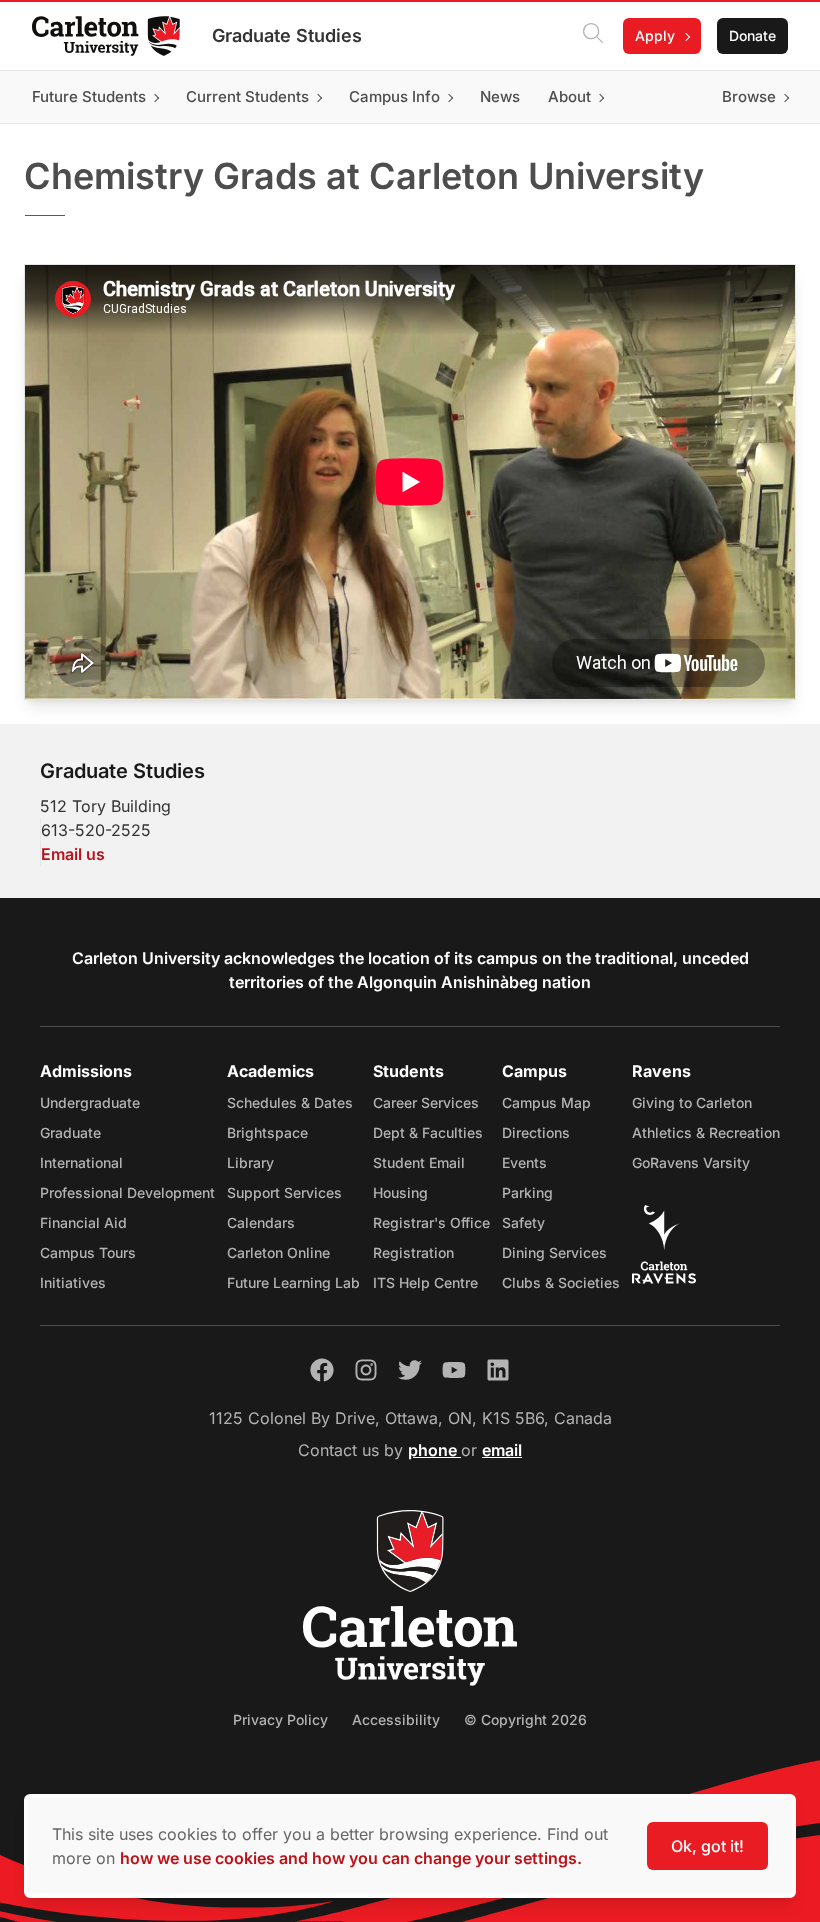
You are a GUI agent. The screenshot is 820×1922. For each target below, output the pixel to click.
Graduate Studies (287, 35)
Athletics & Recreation (706, 1132)
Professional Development (127, 1192)
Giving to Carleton (692, 1102)
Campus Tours (88, 1252)
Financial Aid (83, 1222)
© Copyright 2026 (525, 1719)
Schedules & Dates (290, 1102)
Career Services (426, 1102)
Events (524, 1162)
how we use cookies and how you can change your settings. (351, 1858)
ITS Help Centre (425, 1282)
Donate (752, 35)
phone (434, 1450)
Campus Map (546, 1102)
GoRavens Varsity (691, 1162)
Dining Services (554, 1252)
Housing (400, 1192)
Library (250, 1162)
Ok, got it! (707, 1846)
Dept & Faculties (428, 1132)
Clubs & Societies (561, 1282)
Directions (536, 1132)
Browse (749, 96)
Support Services (284, 1192)
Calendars (261, 1222)
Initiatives (73, 1282)
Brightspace (267, 1132)
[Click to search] (593, 36)
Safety (523, 1222)
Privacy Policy (280, 1719)
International (81, 1162)
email (502, 1450)
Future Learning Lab (293, 1282)
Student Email (419, 1162)
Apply (655, 35)
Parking (527, 1192)
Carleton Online (278, 1252)
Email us (73, 854)
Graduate (70, 1132)
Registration (413, 1252)
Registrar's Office (431, 1222)
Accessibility (396, 1719)
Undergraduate (90, 1102)
